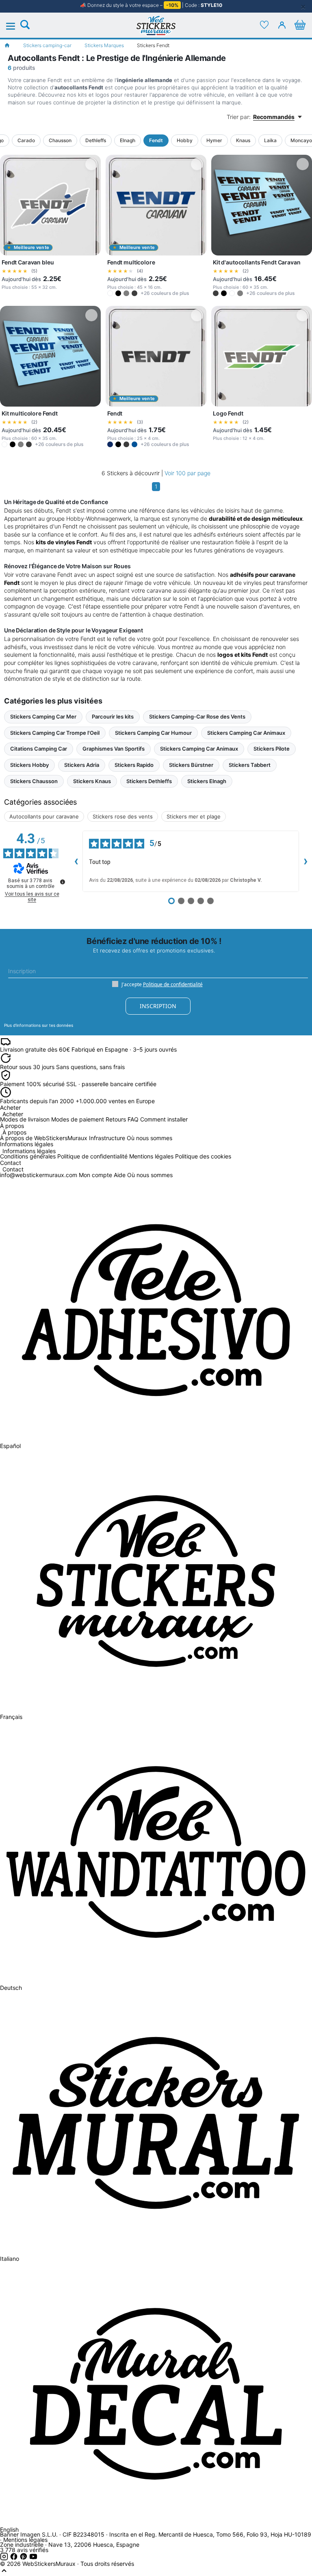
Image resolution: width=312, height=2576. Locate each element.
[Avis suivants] (305, 861)
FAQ (133, 1119)
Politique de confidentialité (173, 984)
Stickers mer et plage (194, 816)
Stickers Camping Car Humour (153, 733)
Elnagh (128, 140)
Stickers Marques (104, 45)
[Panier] (300, 25)
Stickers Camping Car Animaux (246, 733)
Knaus (243, 140)
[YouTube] (33, 2558)
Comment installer (164, 1119)
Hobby (185, 140)
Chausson (60, 140)
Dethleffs (96, 140)
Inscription (158, 1006)
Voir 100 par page (187, 473)
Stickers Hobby (29, 765)
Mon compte (95, 1175)
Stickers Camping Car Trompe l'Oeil (55, 733)
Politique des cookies (203, 1156)
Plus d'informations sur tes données (39, 1025)
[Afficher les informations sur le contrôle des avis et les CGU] (63, 882)
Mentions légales (151, 1156)
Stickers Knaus (92, 781)
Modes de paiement (78, 1119)
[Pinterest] (24, 2558)
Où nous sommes (149, 1138)
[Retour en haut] (4, 2573)
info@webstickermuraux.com (39, 1175)
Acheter (13, 1114)
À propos (14, 1133)
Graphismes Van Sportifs (114, 749)
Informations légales (29, 1151)
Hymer (214, 140)
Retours (116, 1119)
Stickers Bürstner (191, 765)
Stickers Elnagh (207, 781)
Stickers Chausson (34, 781)
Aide (120, 1175)
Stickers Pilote (272, 749)
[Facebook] (15, 2558)
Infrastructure (107, 1138)
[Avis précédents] (76, 861)
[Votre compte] (282, 25)
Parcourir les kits (113, 717)
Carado (26, 140)
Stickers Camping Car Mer (43, 717)
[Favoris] (264, 25)
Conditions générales (28, 1156)
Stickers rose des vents (123, 816)
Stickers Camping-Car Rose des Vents (197, 717)
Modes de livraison (25, 1119)
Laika (270, 140)
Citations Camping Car (39, 749)
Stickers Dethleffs (149, 781)
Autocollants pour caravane (44, 816)
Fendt (156, 140)
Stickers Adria (82, 765)
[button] (110, 293)
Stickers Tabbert (250, 765)
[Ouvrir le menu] (15, 26)
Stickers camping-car (47, 45)
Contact (13, 1170)
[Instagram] (5, 2558)
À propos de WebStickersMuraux (44, 1138)
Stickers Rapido (134, 765)
